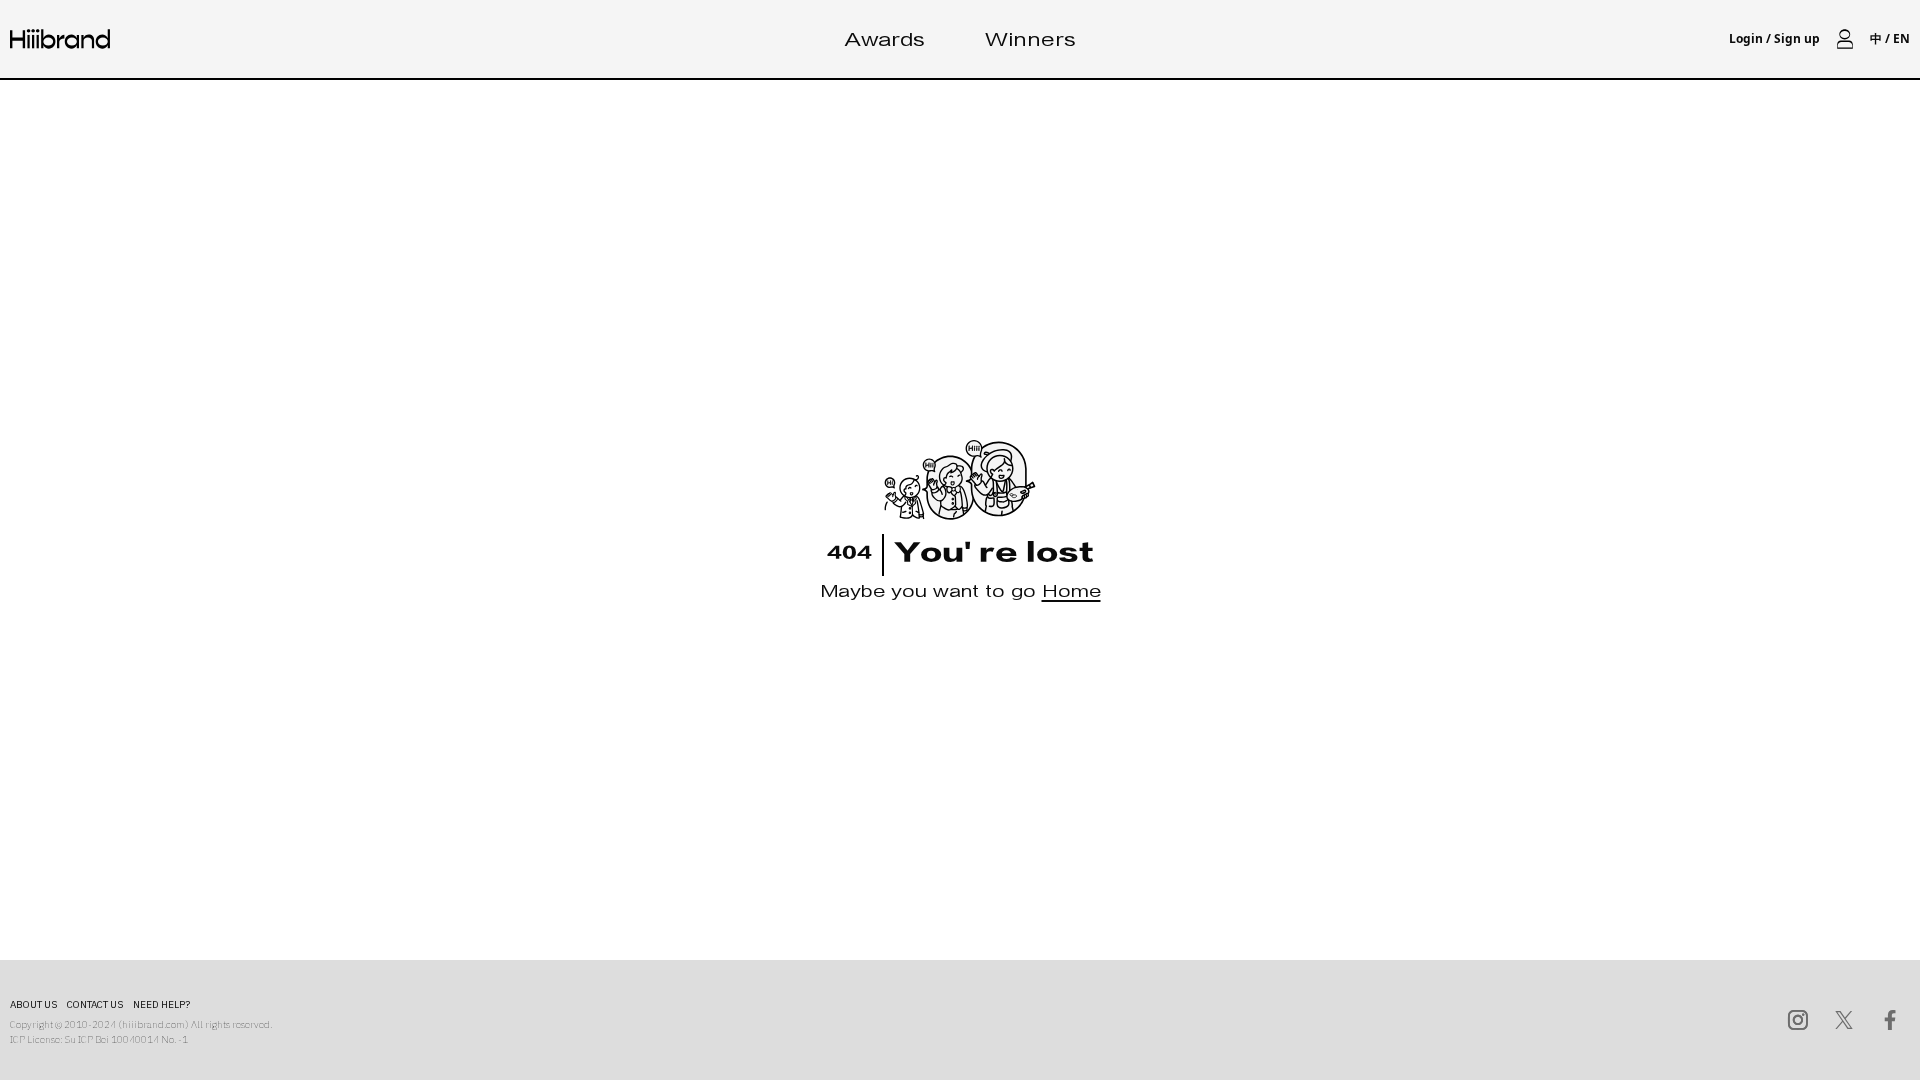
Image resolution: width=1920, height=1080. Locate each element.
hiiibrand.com (153, 1024)
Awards (885, 42)
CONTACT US (95, 1004)
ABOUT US (33, 1004)
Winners (1030, 42)
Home (1071, 594)
